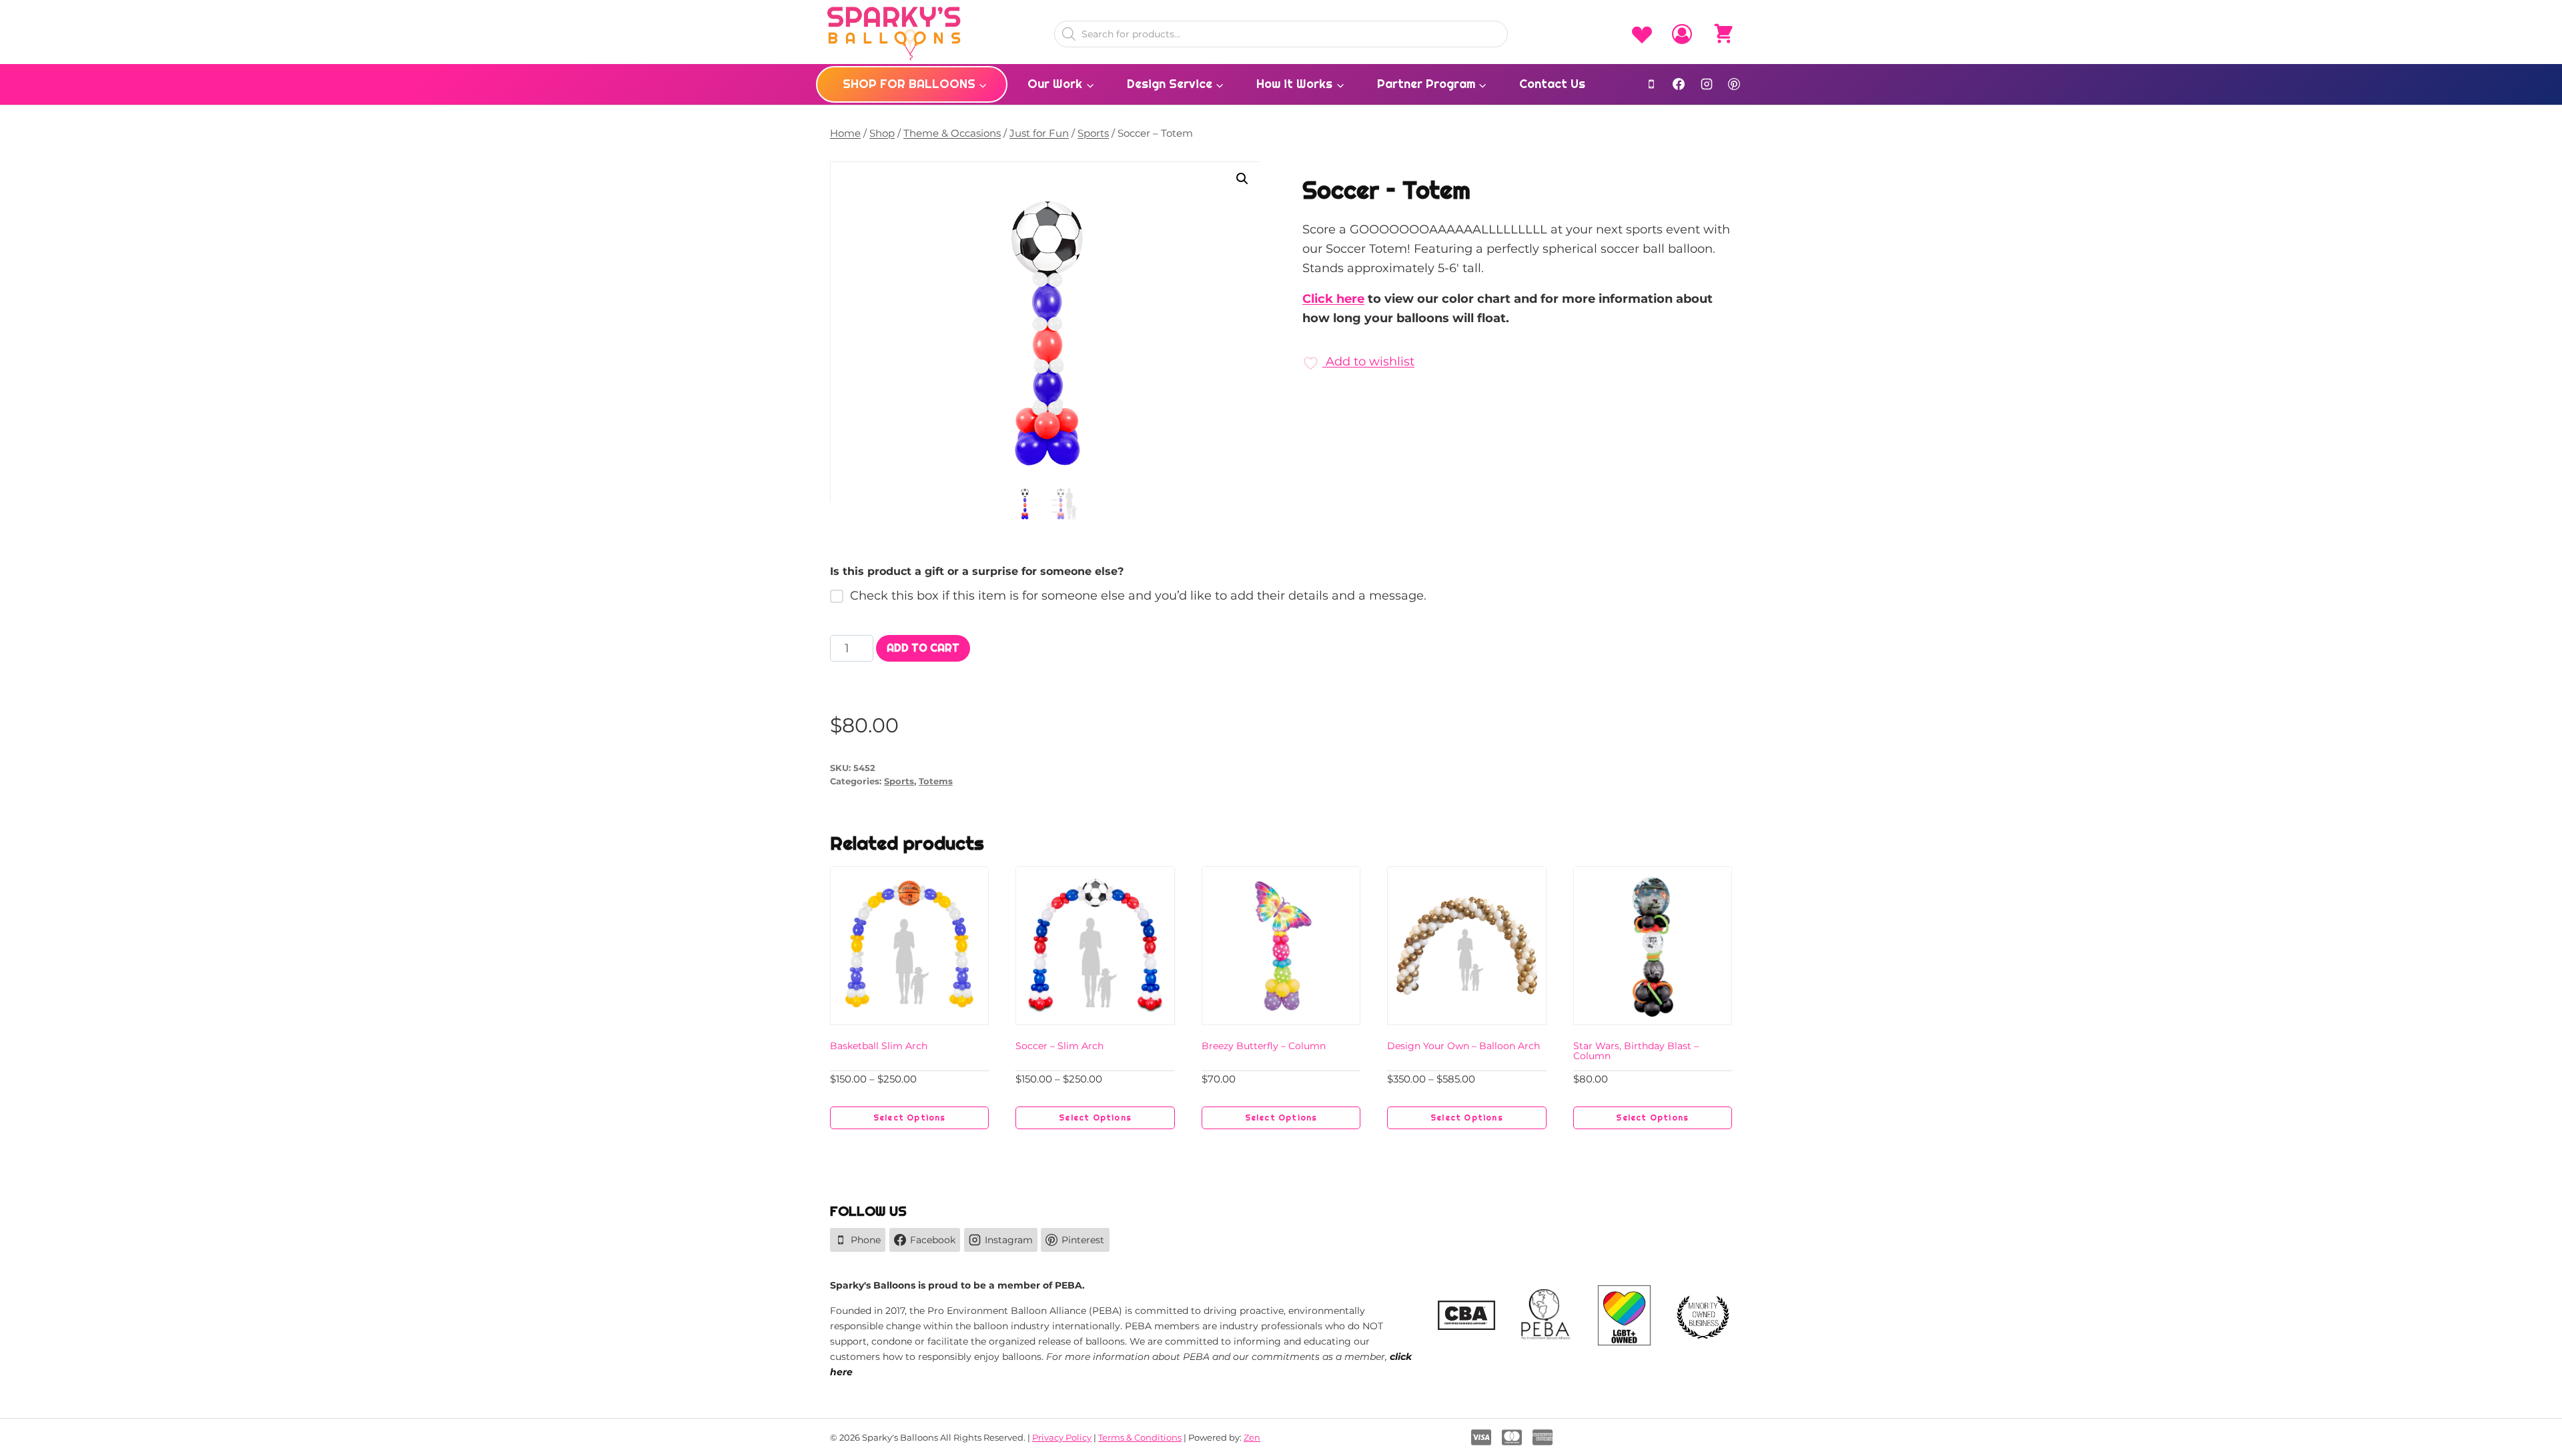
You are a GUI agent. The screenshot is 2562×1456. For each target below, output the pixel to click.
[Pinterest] (1734, 84)
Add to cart (923, 648)
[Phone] (1651, 84)
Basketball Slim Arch (879, 1046)
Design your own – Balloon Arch (1463, 1046)
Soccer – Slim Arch (1059, 1046)
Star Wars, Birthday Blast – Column (1636, 1051)
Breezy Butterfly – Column (1264, 1046)
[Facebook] (1679, 84)
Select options (910, 1118)
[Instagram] (1707, 84)
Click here (1333, 299)
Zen (1252, 1437)
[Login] (1682, 34)
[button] (1242, 179)
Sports (899, 781)
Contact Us (1552, 84)
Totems (936, 781)
